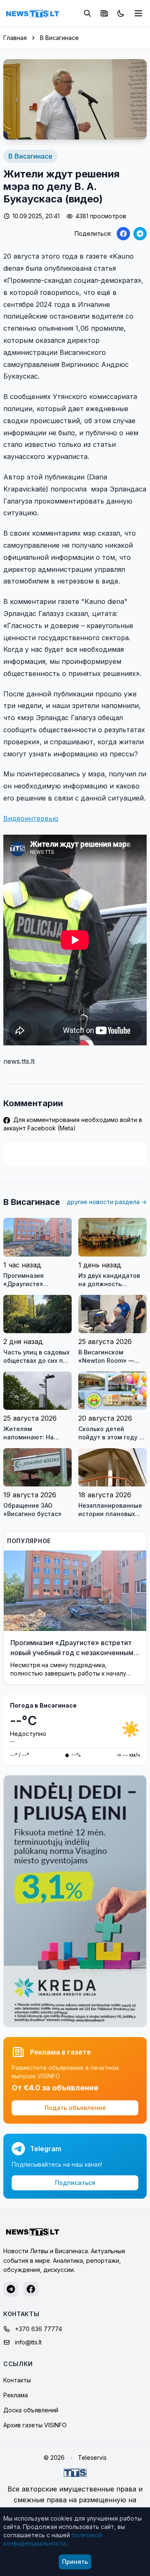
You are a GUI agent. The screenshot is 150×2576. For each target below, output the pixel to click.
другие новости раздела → (107, 1202)
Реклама (16, 2395)
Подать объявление (75, 2108)
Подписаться (75, 2183)
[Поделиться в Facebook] (123, 234)
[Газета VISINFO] (104, 13)
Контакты (17, 2380)
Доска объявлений (31, 2410)
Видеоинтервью (31, 818)
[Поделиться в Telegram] (140, 234)
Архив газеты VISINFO (35, 2425)
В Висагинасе (59, 38)
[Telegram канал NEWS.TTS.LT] (11, 2289)
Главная (15, 38)
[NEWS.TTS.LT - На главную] (32, 13)
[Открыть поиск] (87, 13)
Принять (75, 2562)
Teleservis (92, 2458)
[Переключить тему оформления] (121, 13)
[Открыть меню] (138, 13)
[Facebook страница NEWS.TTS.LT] (31, 2289)
